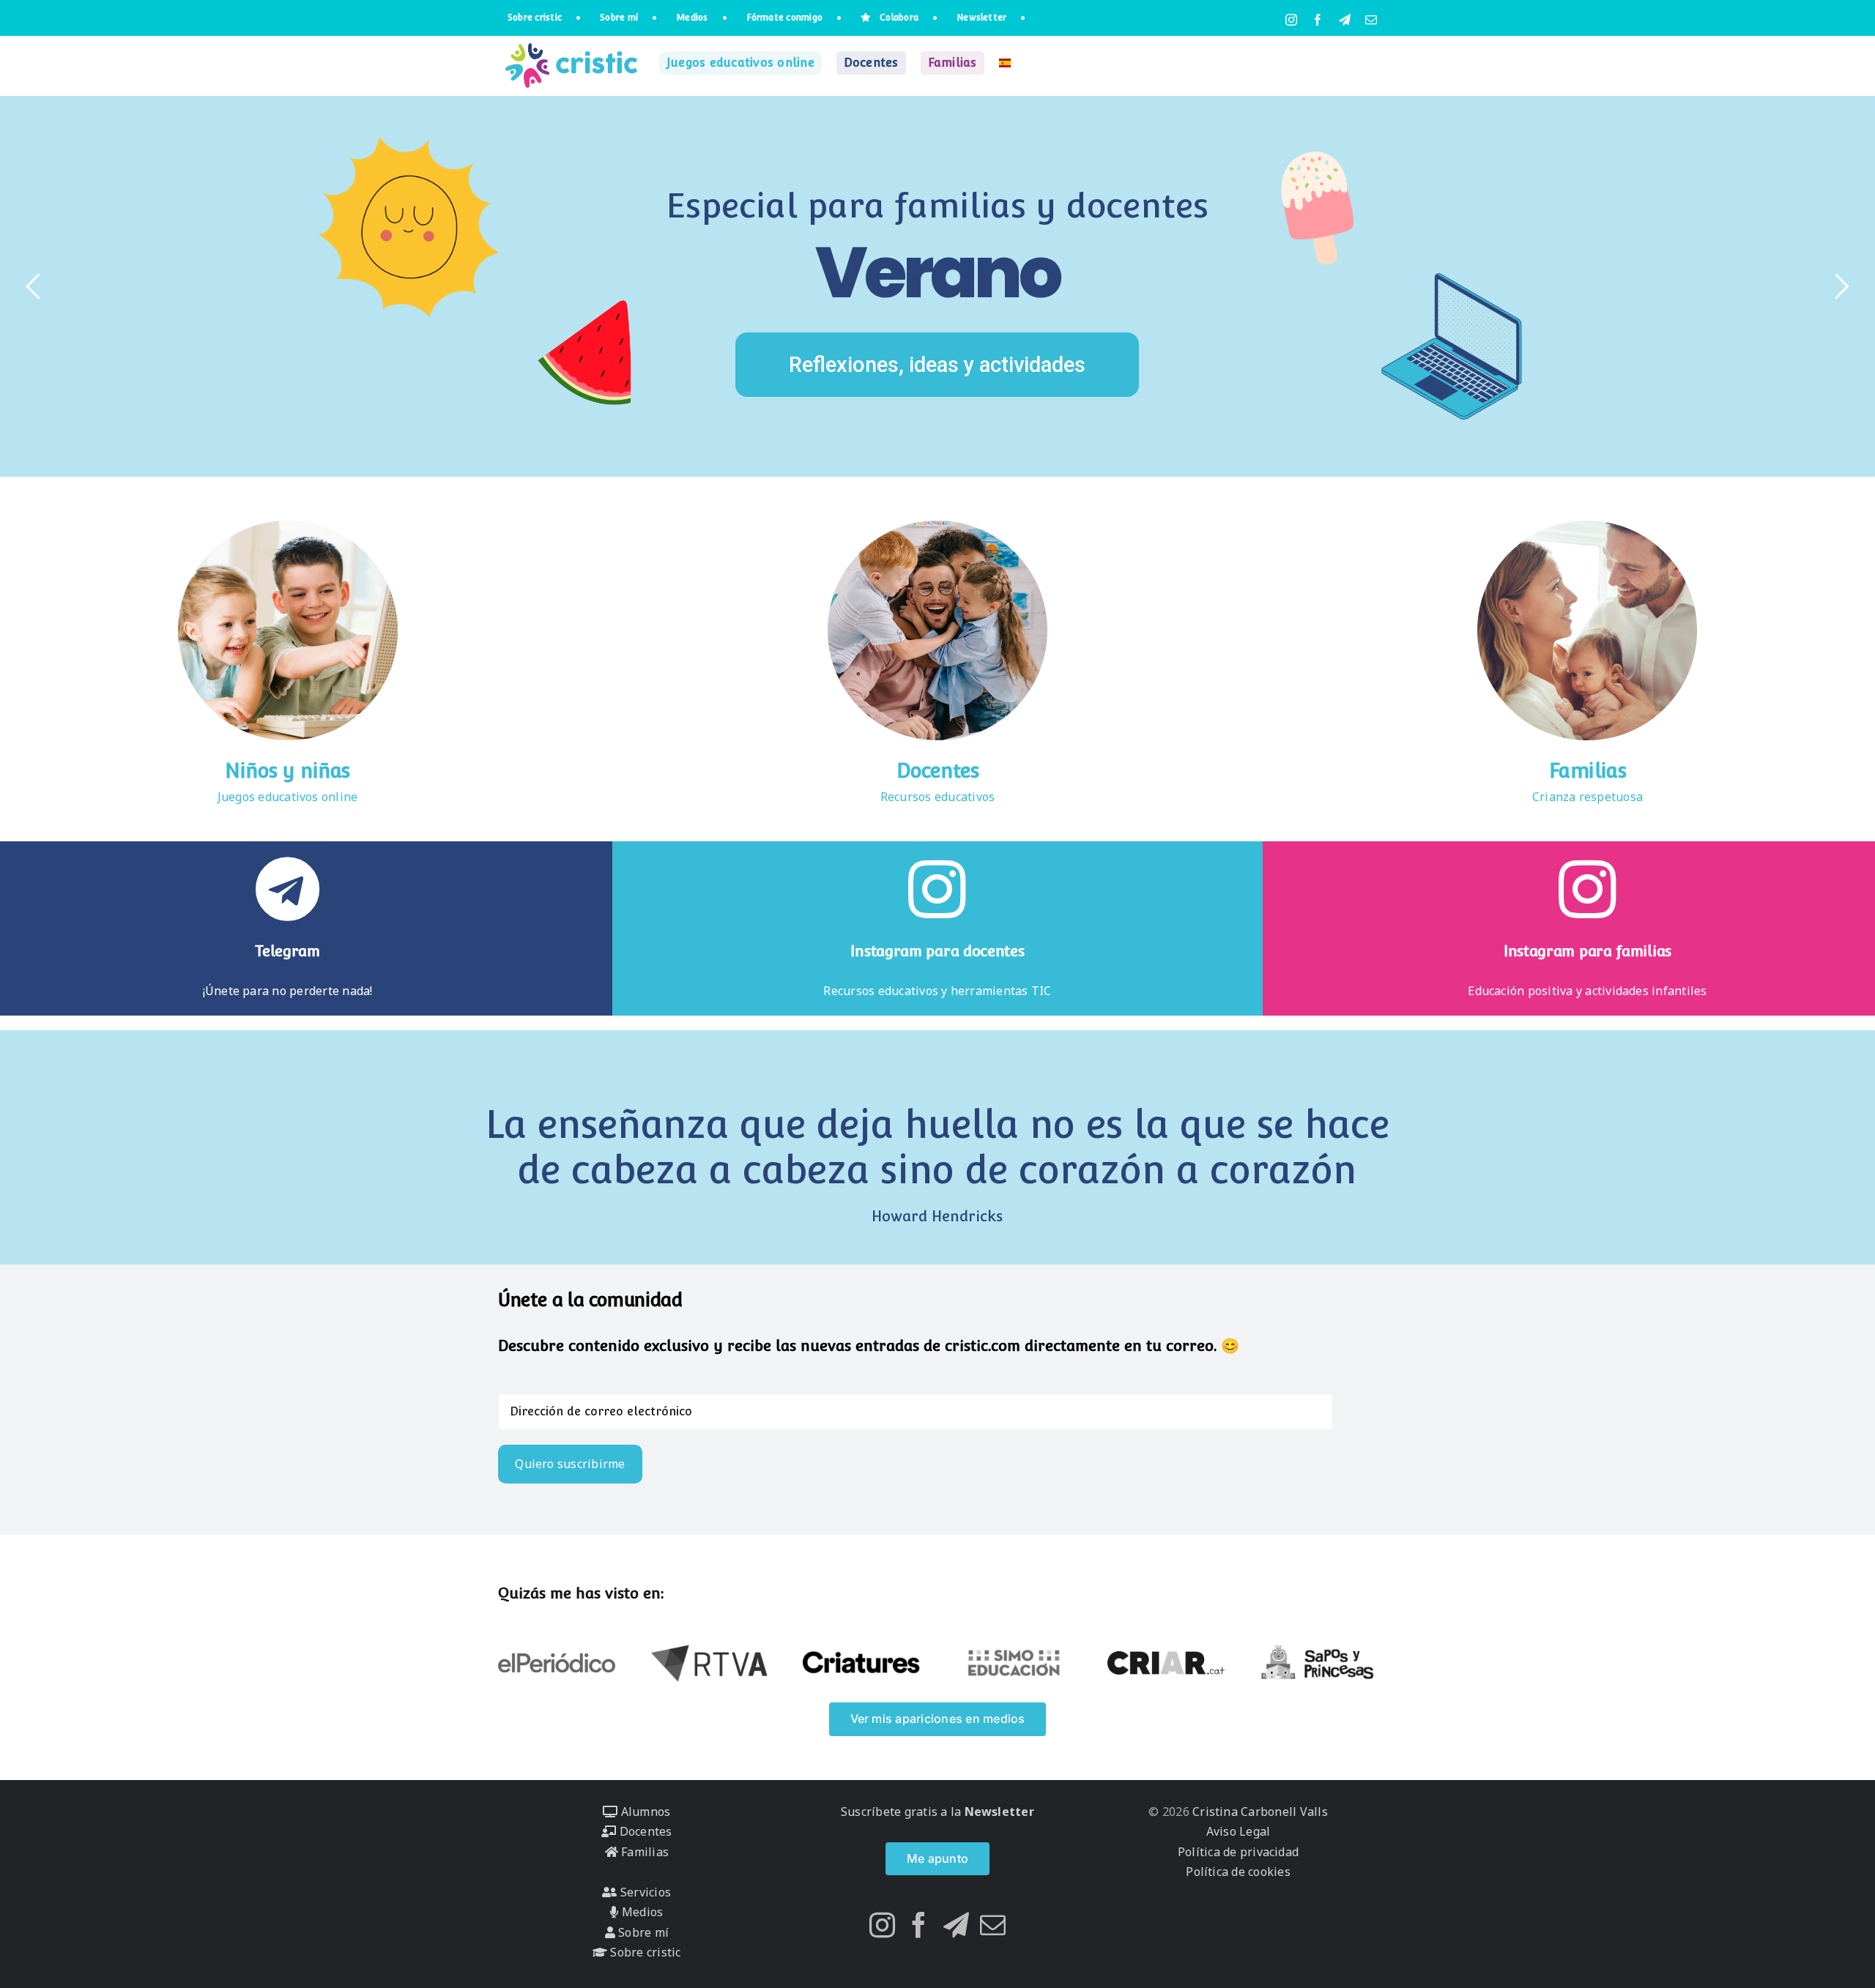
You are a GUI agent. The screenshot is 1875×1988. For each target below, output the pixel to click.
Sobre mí (642, 1932)
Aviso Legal (1239, 1831)
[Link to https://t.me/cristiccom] (287, 889)
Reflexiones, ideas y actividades (937, 365)
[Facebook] (919, 1925)
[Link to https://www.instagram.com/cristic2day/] (1588, 889)
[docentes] (937, 526)
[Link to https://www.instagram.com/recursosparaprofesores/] (937, 889)
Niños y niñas (287, 771)
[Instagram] (882, 1925)
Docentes (938, 771)
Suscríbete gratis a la (937, 1812)
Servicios (644, 1892)
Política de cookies (1238, 1872)
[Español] (1005, 63)
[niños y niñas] (288, 526)
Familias (1588, 771)
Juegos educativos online (288, 797)
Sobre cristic (644, 1952)
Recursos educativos (938, 797)
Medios (641, 1912)
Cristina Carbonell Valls (1259, 1812)
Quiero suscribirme (570, 1464)
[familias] (1587, 526)
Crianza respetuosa (1588, 797)
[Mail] (993, 1925)
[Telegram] (956, 1925)
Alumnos (644, 1812)
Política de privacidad (1238, 1852)
